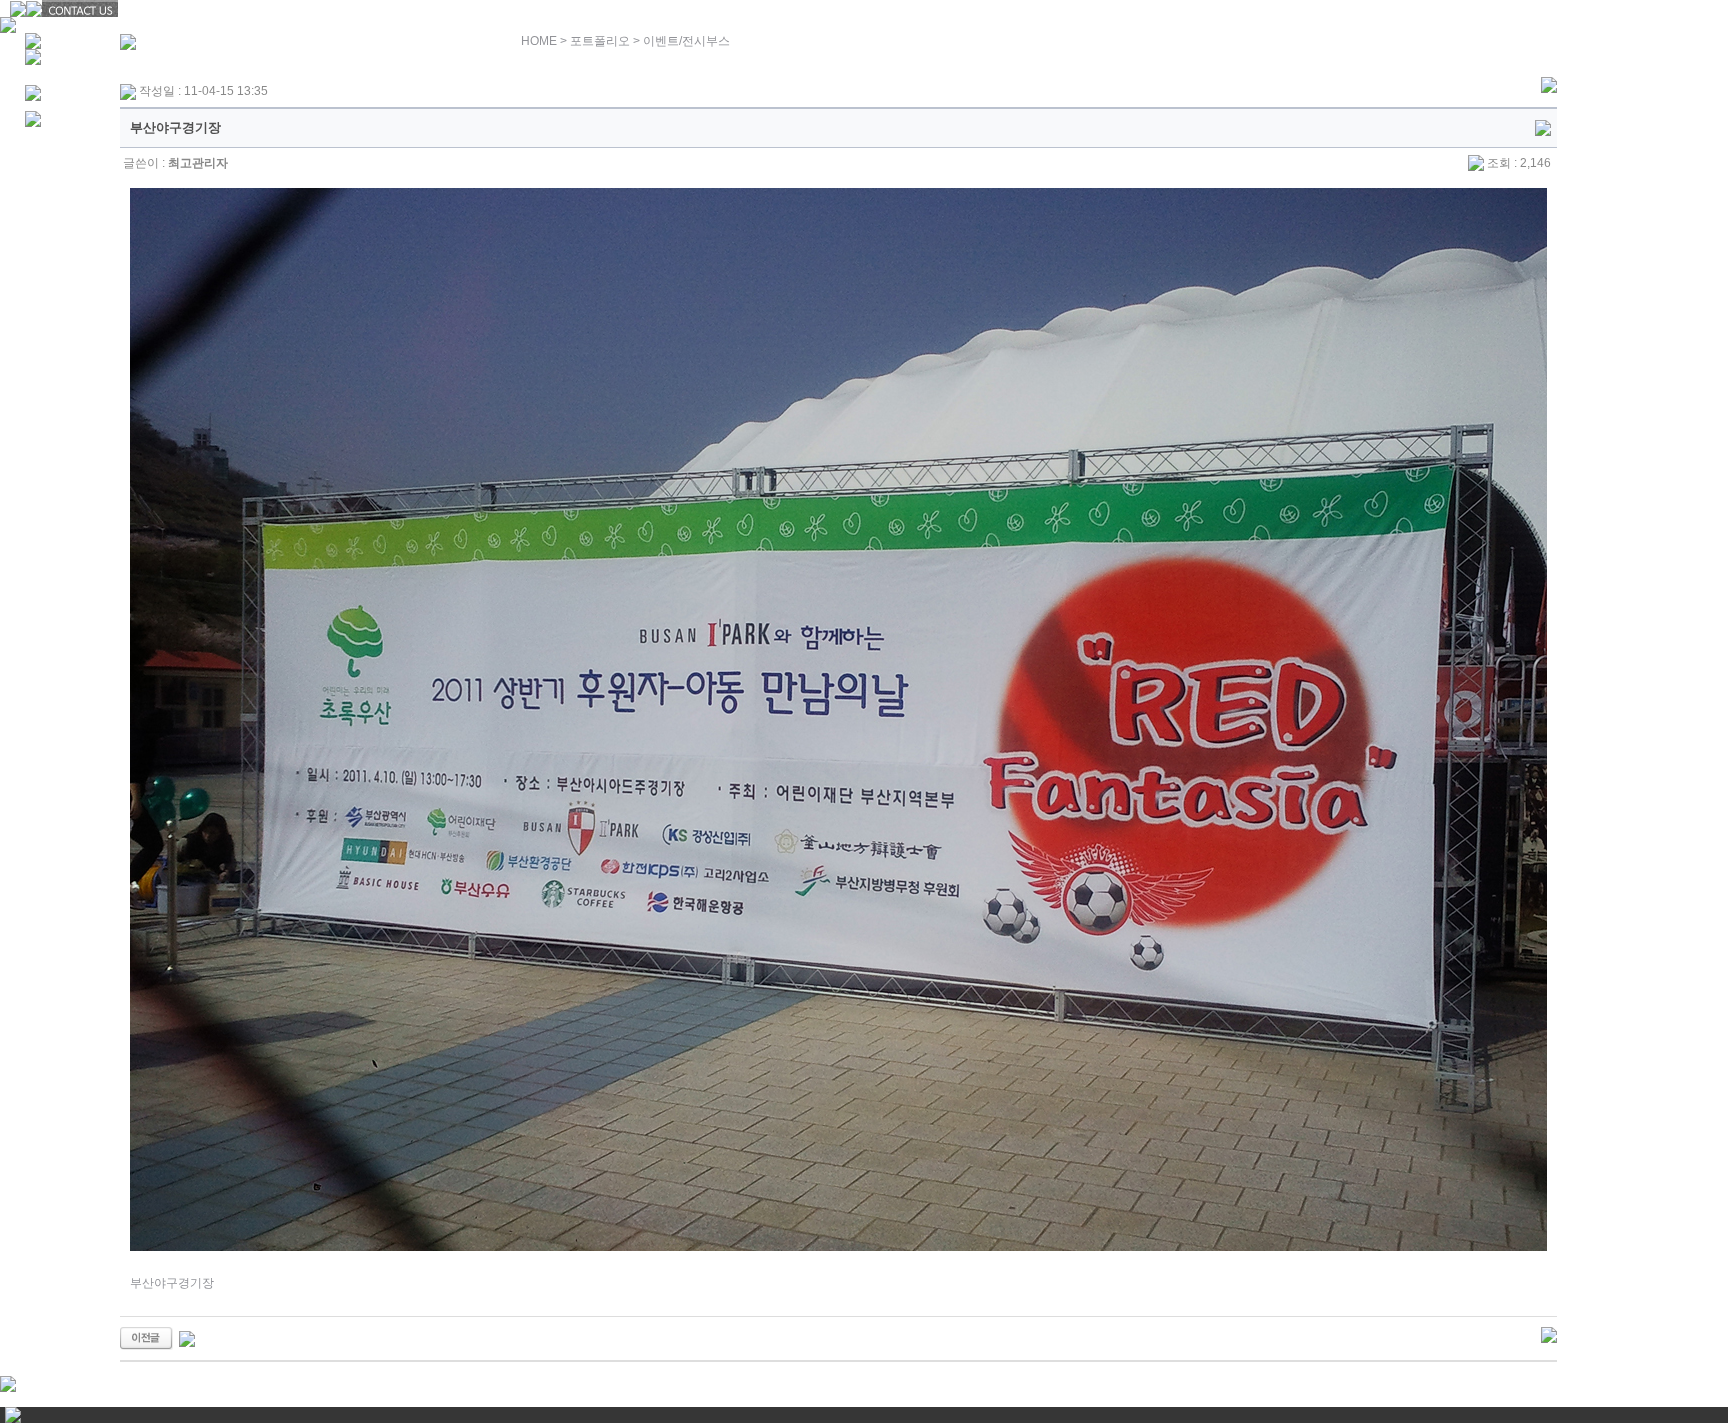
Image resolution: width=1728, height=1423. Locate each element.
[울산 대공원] (187, 1338)
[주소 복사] (1543, 127)
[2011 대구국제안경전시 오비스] (146, 1338)
